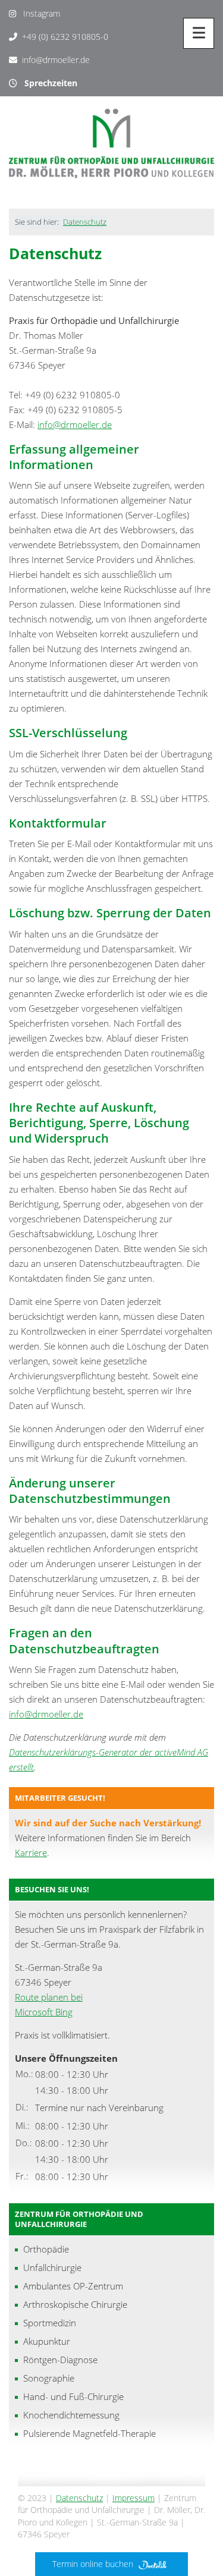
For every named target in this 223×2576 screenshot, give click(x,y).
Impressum (134, 2498)
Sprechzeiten (47, 83)
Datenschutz (85, 222)
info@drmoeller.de (56, 60)
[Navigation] (199, 33)
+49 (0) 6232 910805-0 (65, 37)
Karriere (31, 1852)
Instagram (38, 13)
